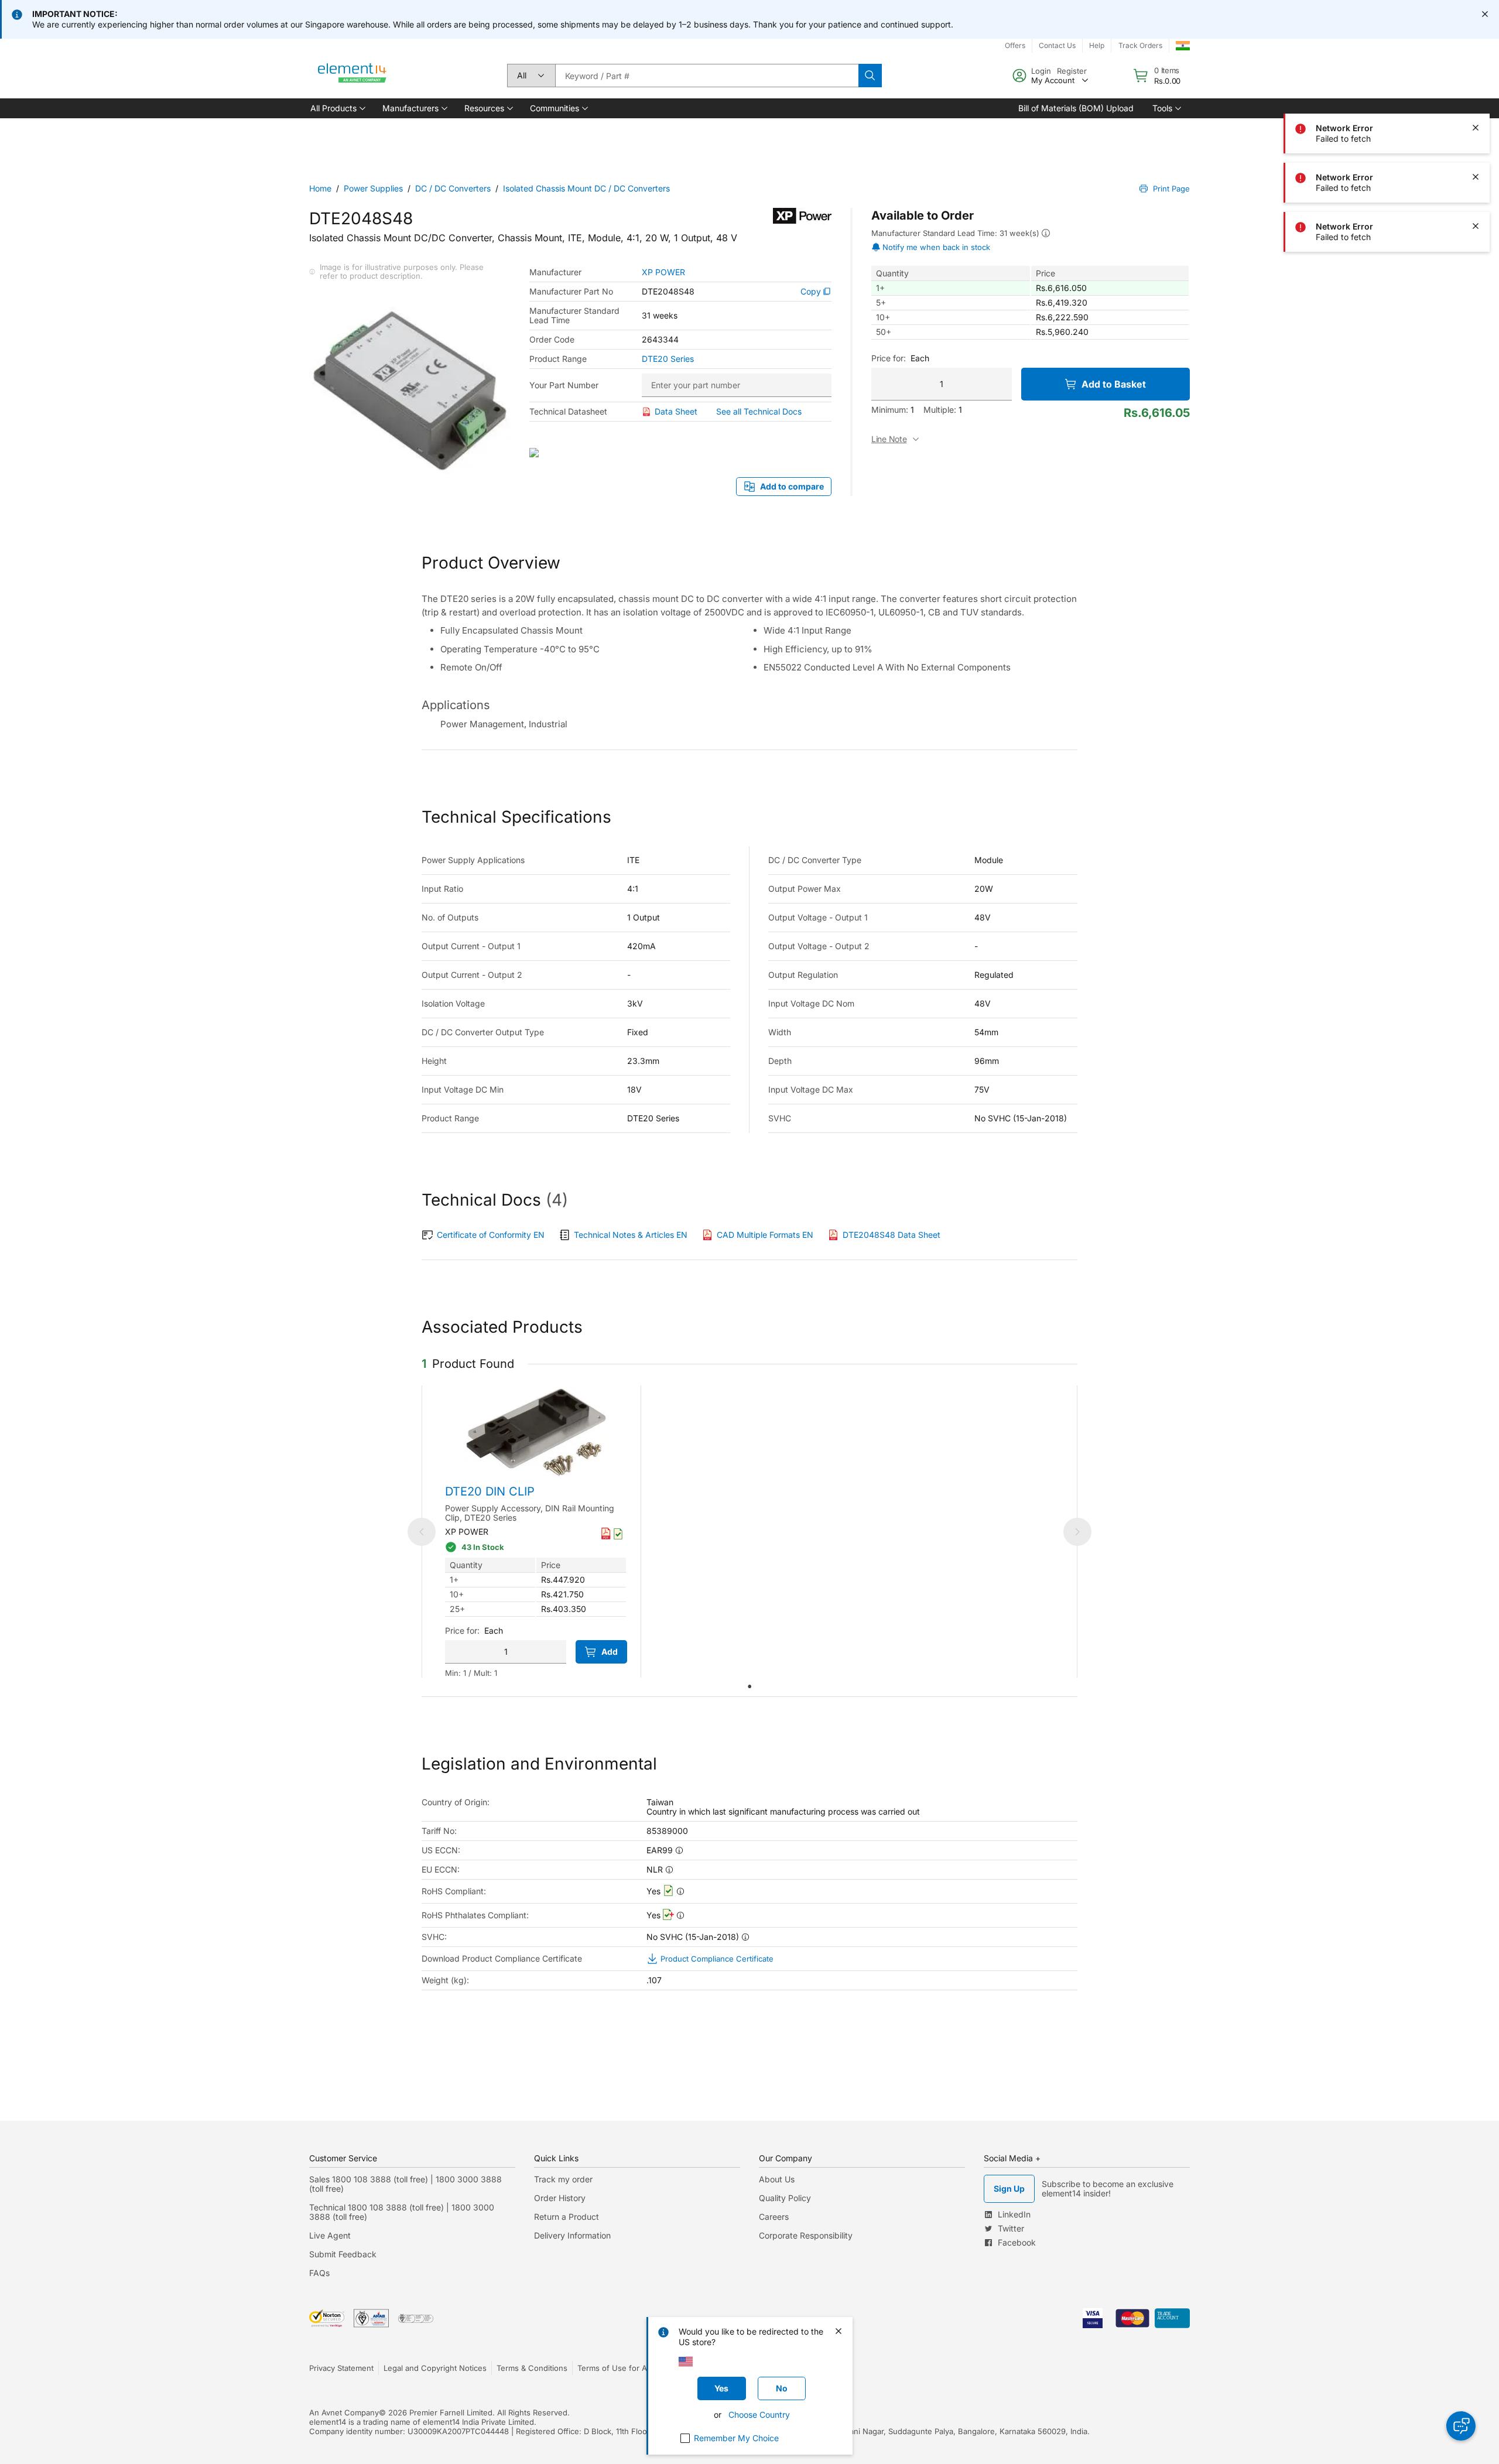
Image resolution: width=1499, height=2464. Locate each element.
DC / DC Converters (453, 188)
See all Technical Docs (759, 411)
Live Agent (330, 2235)
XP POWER (663, 272)
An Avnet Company (344, 2412)
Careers (774, 2217)
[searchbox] (707, 76)
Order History (560, 2198)
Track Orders (1140, 45)
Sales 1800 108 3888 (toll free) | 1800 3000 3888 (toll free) (405, 2184)
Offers (1015, 45)
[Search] (870, 76)
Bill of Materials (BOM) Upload (1076, 108)
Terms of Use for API (615, 2368)
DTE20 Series (668, 359)
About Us (777, 2179)
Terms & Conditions (532, 2368)
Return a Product (567, 2217)
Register (1072, 71)
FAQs (319, 2273)
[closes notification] (1485, 14)
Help (1097, 45)
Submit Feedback (343, 2254)
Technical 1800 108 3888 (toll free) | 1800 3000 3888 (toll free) (402, 2212)
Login (1041, 71)
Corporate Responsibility (806, 2235)
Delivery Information (572, 2235)
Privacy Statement (341, 2368)
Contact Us (1057, 45)
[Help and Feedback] (1461, 2426)
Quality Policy (785, 2198)
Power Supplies (373, 188)
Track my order (563, 2179)
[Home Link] (352, 76)
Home (320, 188)
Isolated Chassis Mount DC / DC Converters (586, 188)
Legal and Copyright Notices (435, 2368)
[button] (337, 108)
